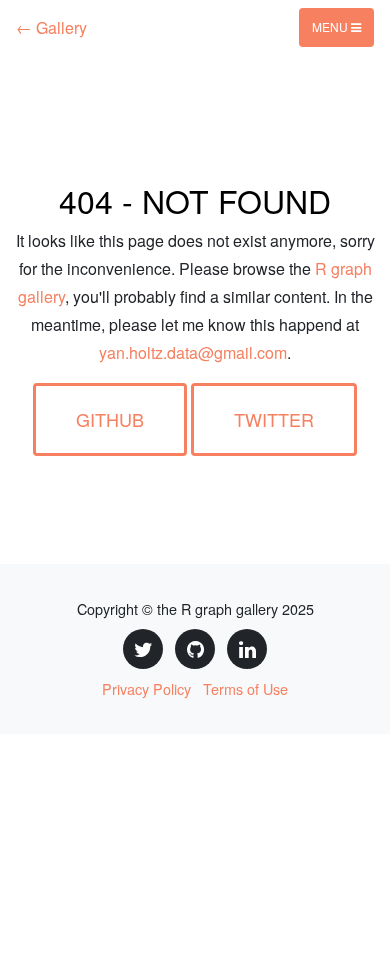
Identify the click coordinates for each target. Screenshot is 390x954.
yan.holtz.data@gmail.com (193, 352)
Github (110, 419)
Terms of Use (245, 688)
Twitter (274, 419)
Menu (331, 26)
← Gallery (51, 27)
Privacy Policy (146, 688)
